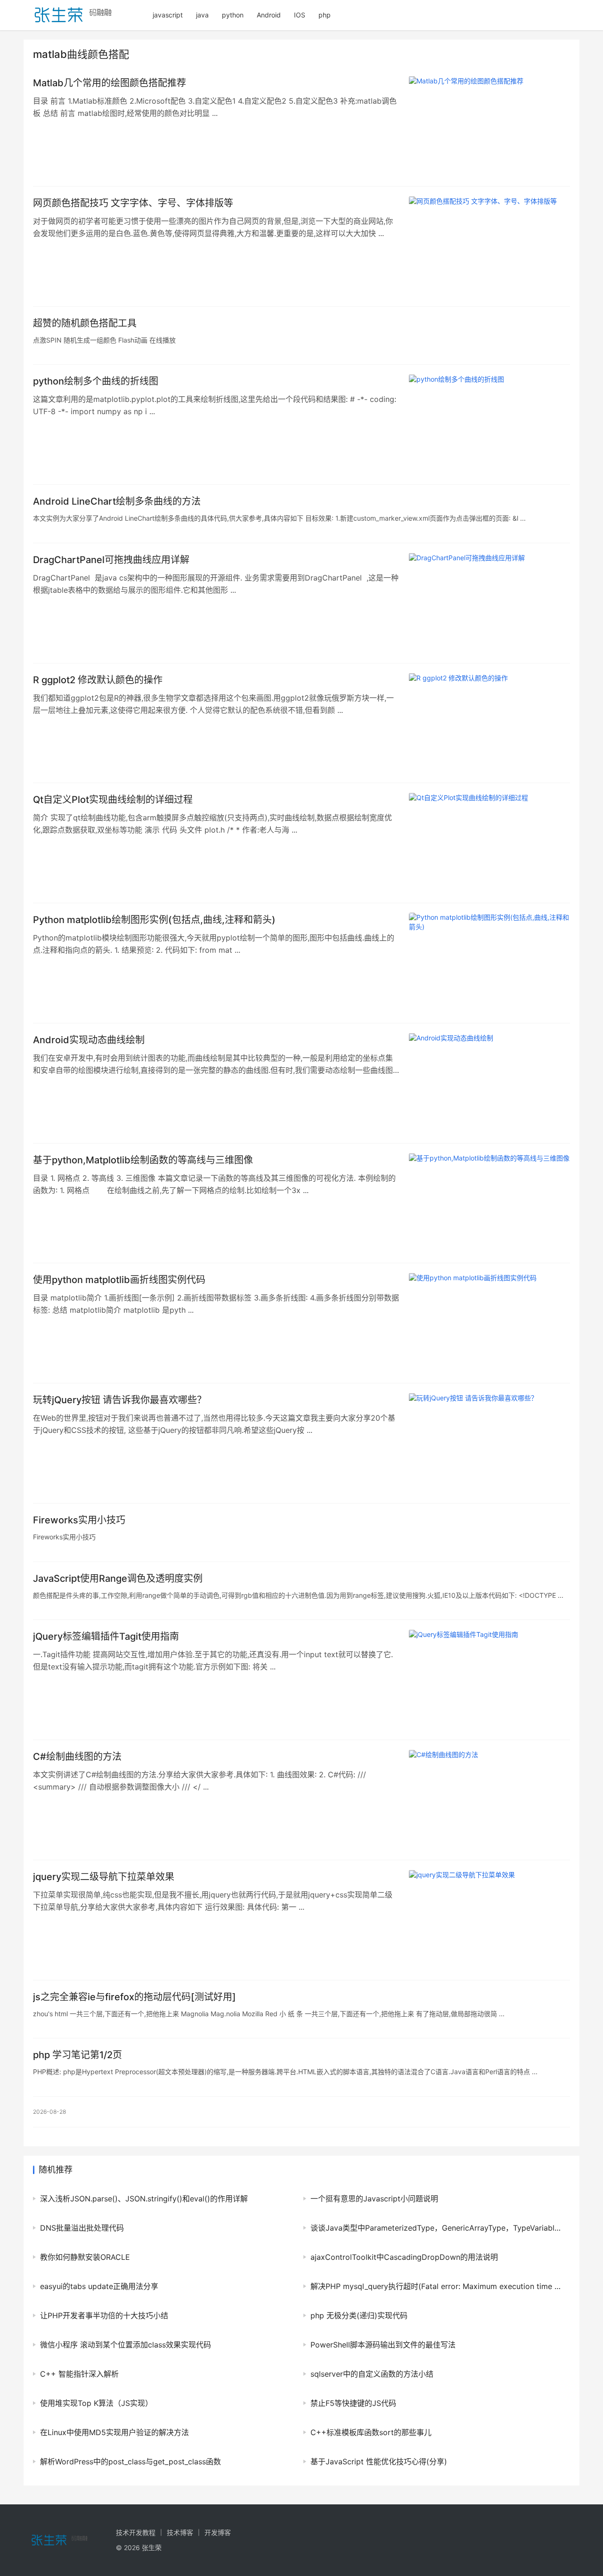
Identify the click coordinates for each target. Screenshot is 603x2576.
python (233, 15)
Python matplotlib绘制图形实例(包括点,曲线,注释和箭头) (154, 920)
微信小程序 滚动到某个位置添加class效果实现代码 (126, 2345)
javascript (168, 15)
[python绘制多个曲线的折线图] (489, 425)
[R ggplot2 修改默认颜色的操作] (489, 723)
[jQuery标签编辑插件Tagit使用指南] (489, 1680)
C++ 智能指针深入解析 (79, 2374)
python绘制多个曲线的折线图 (96, 381)
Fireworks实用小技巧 (79, 1520)
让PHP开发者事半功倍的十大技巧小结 (104, 2315)
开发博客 (218, 2532)
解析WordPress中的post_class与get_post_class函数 (130, 2462)
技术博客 (180, 2532)
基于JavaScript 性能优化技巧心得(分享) (379, 2462)
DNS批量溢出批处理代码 (82, 2228)
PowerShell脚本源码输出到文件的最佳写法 (383, 2345)
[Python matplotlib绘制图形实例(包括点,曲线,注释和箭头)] (489, 963)
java (202, 15)
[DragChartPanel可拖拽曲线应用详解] (489, 603)
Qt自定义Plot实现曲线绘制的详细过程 (113, 800)
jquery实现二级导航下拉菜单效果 (104, 1877)
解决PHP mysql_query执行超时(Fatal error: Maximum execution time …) (436, 2286)
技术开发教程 (136, 2532)
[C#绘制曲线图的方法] (489, 1800)
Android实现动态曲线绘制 (89, 1040)
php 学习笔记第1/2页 (77, 2055)
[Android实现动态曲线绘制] (489, 1083)
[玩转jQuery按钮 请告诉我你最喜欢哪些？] (489, 1443)
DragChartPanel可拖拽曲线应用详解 (111, 560)
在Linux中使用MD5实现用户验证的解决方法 (114, 2432)
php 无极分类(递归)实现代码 (359, 2315)
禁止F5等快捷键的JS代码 (353, 2403)
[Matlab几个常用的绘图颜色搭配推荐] (489, 126)
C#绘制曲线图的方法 (77, 1757)
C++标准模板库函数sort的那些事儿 (371, 2432)
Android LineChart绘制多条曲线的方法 (117, 501)
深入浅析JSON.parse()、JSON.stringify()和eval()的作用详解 (144, 2199)
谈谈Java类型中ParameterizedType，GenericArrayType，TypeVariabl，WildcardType (436, 2228)
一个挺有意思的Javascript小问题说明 (374, 2199)
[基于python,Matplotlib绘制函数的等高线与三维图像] (489, 1203)
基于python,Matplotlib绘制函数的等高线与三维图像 (143, 1160)
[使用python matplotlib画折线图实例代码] (489, 1323)
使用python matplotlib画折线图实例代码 (119, 1280)
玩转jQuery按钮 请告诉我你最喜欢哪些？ (120, 1400)
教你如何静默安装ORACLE (85, 2257)
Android (269, 15)
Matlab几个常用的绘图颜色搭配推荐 (110, 83)
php (325, 15)
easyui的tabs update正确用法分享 (99, 2286)
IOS (300, 15)
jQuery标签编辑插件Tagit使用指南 (106, 1636)
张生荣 (152, 2547)
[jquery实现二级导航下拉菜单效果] (489, 1920)
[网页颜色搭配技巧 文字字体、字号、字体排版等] (489, 246)
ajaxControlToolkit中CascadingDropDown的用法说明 (404, 2257)
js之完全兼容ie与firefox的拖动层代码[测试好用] (134, 1997)
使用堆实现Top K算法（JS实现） (96, 2403)
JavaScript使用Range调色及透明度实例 (118, 1578)
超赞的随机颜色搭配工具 (85, 323)
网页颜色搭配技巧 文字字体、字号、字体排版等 (133, 203)
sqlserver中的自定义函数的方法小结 (372, 2374)
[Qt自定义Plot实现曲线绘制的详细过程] (489, 843)
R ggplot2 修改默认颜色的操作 (98, 680)
